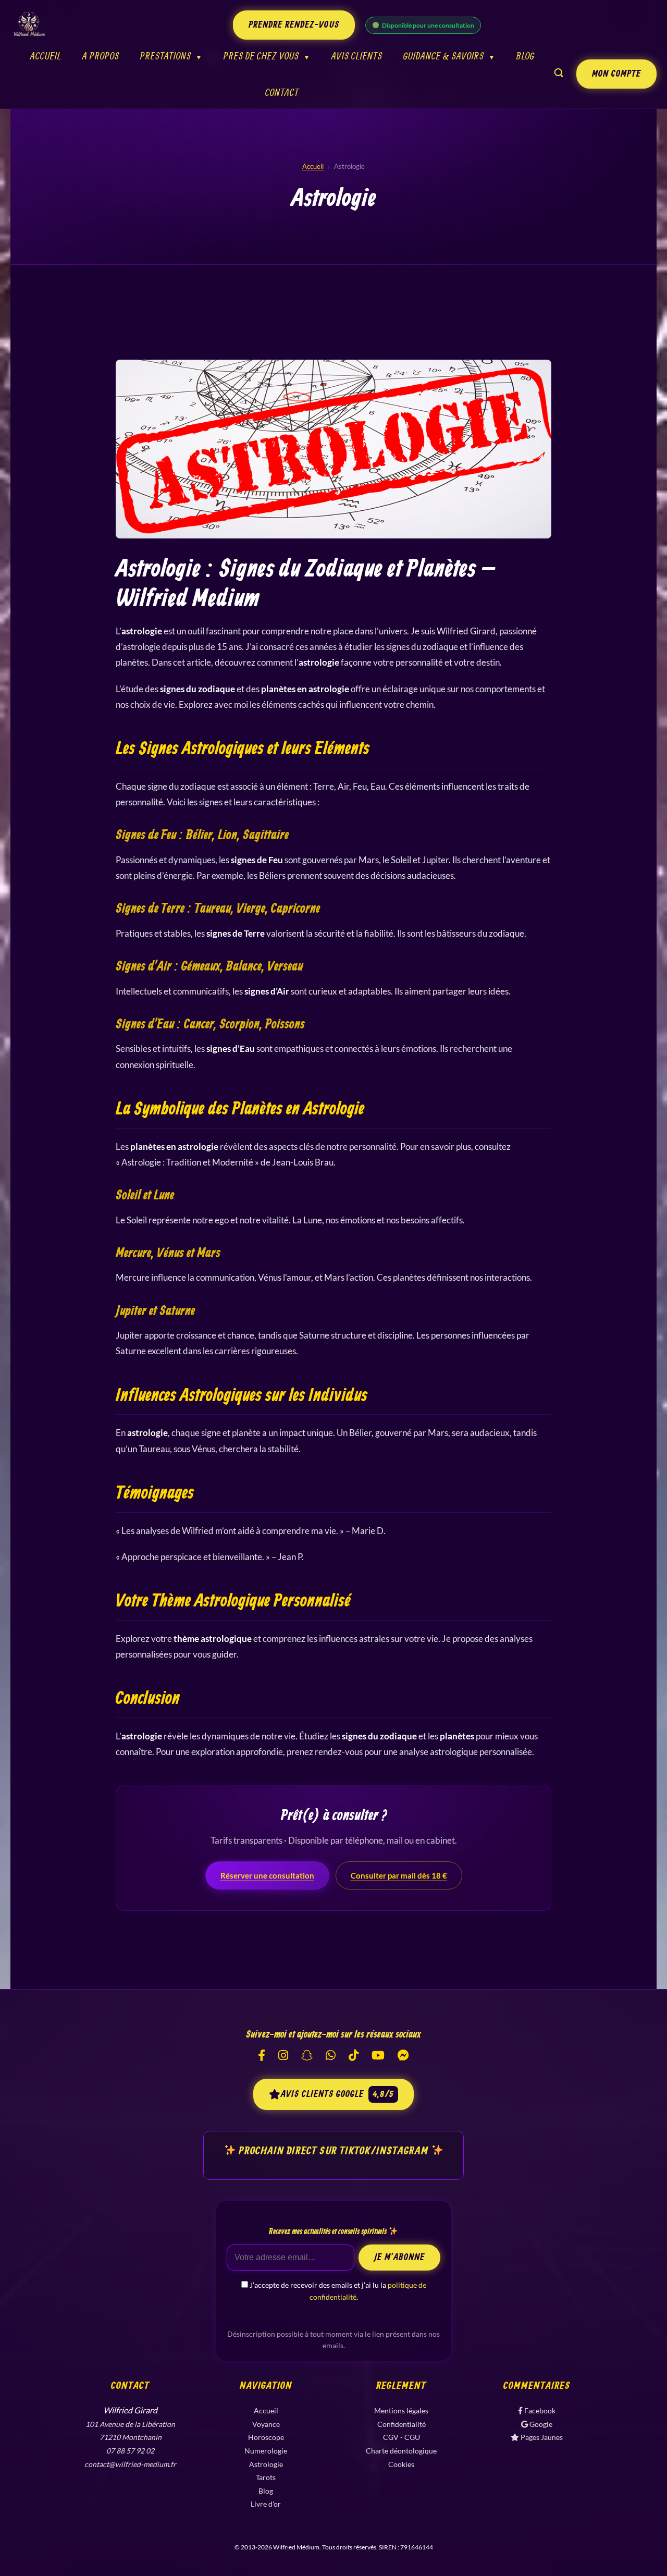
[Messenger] (403, 2056)
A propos (101, 56)
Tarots (266, 2477)
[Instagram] (283, 2056)
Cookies (401, 2464)
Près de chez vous (261, 56)
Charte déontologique (401, 2451)
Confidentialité (402, 2424)
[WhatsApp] (331, 2056)
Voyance (266, 2424)
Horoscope (266, 2437)
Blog (526, 56)
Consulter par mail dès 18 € (399, 1875)
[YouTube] (378, 2056)
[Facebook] (262, 2056)
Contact (282, 92)
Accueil (46, 56)
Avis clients (357, 56)
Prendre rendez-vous (294, 25)
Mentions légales (401, 2411)
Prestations (166, 56)
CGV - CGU (402, 2437)
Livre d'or (266, 2504)
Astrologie (266, 2464)
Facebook (539, 2411)
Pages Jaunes (541, 2437)
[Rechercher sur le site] (559, 75)
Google (540, 2424)
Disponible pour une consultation (428, 25)
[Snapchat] (307, 2056)
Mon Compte (616, 74)
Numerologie (266, 2451)
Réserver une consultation (267, 1875)
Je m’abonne (399, 2258)
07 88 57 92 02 (130, 2451)
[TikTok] (354, 2056)
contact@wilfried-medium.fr (130, 2464)
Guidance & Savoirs (444, 56)
